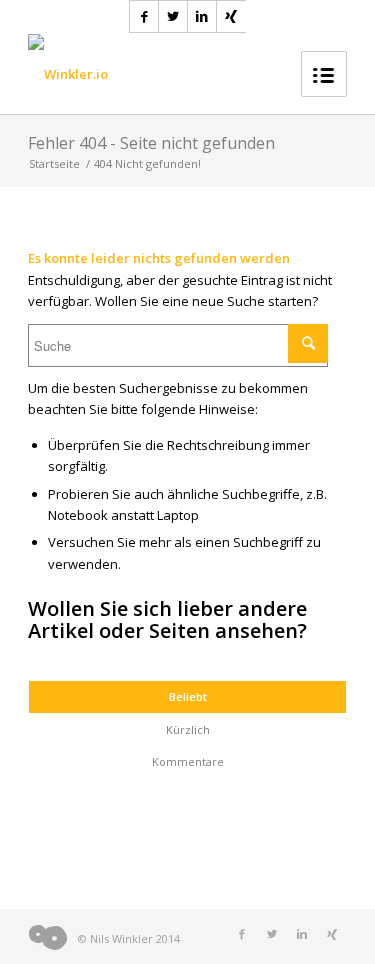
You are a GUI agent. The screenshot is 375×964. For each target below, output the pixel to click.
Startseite (54, 163)
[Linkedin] (202, 16)
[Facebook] (144, 16)
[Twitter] (173, 16)
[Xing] (231, 16)
